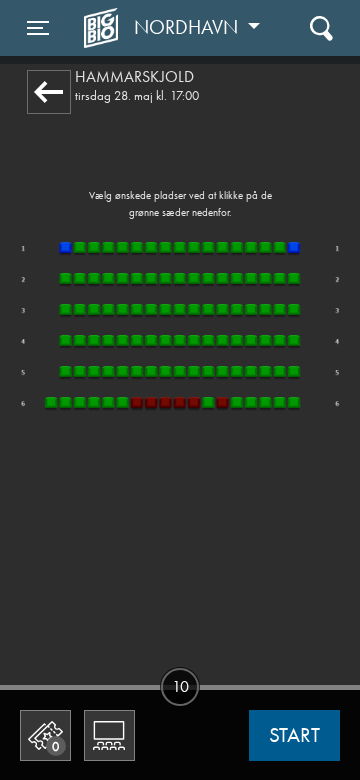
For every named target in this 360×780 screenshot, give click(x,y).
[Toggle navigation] (321, 27)
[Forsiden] (104, 28)
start (294, 735)
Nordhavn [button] (188, 27)
